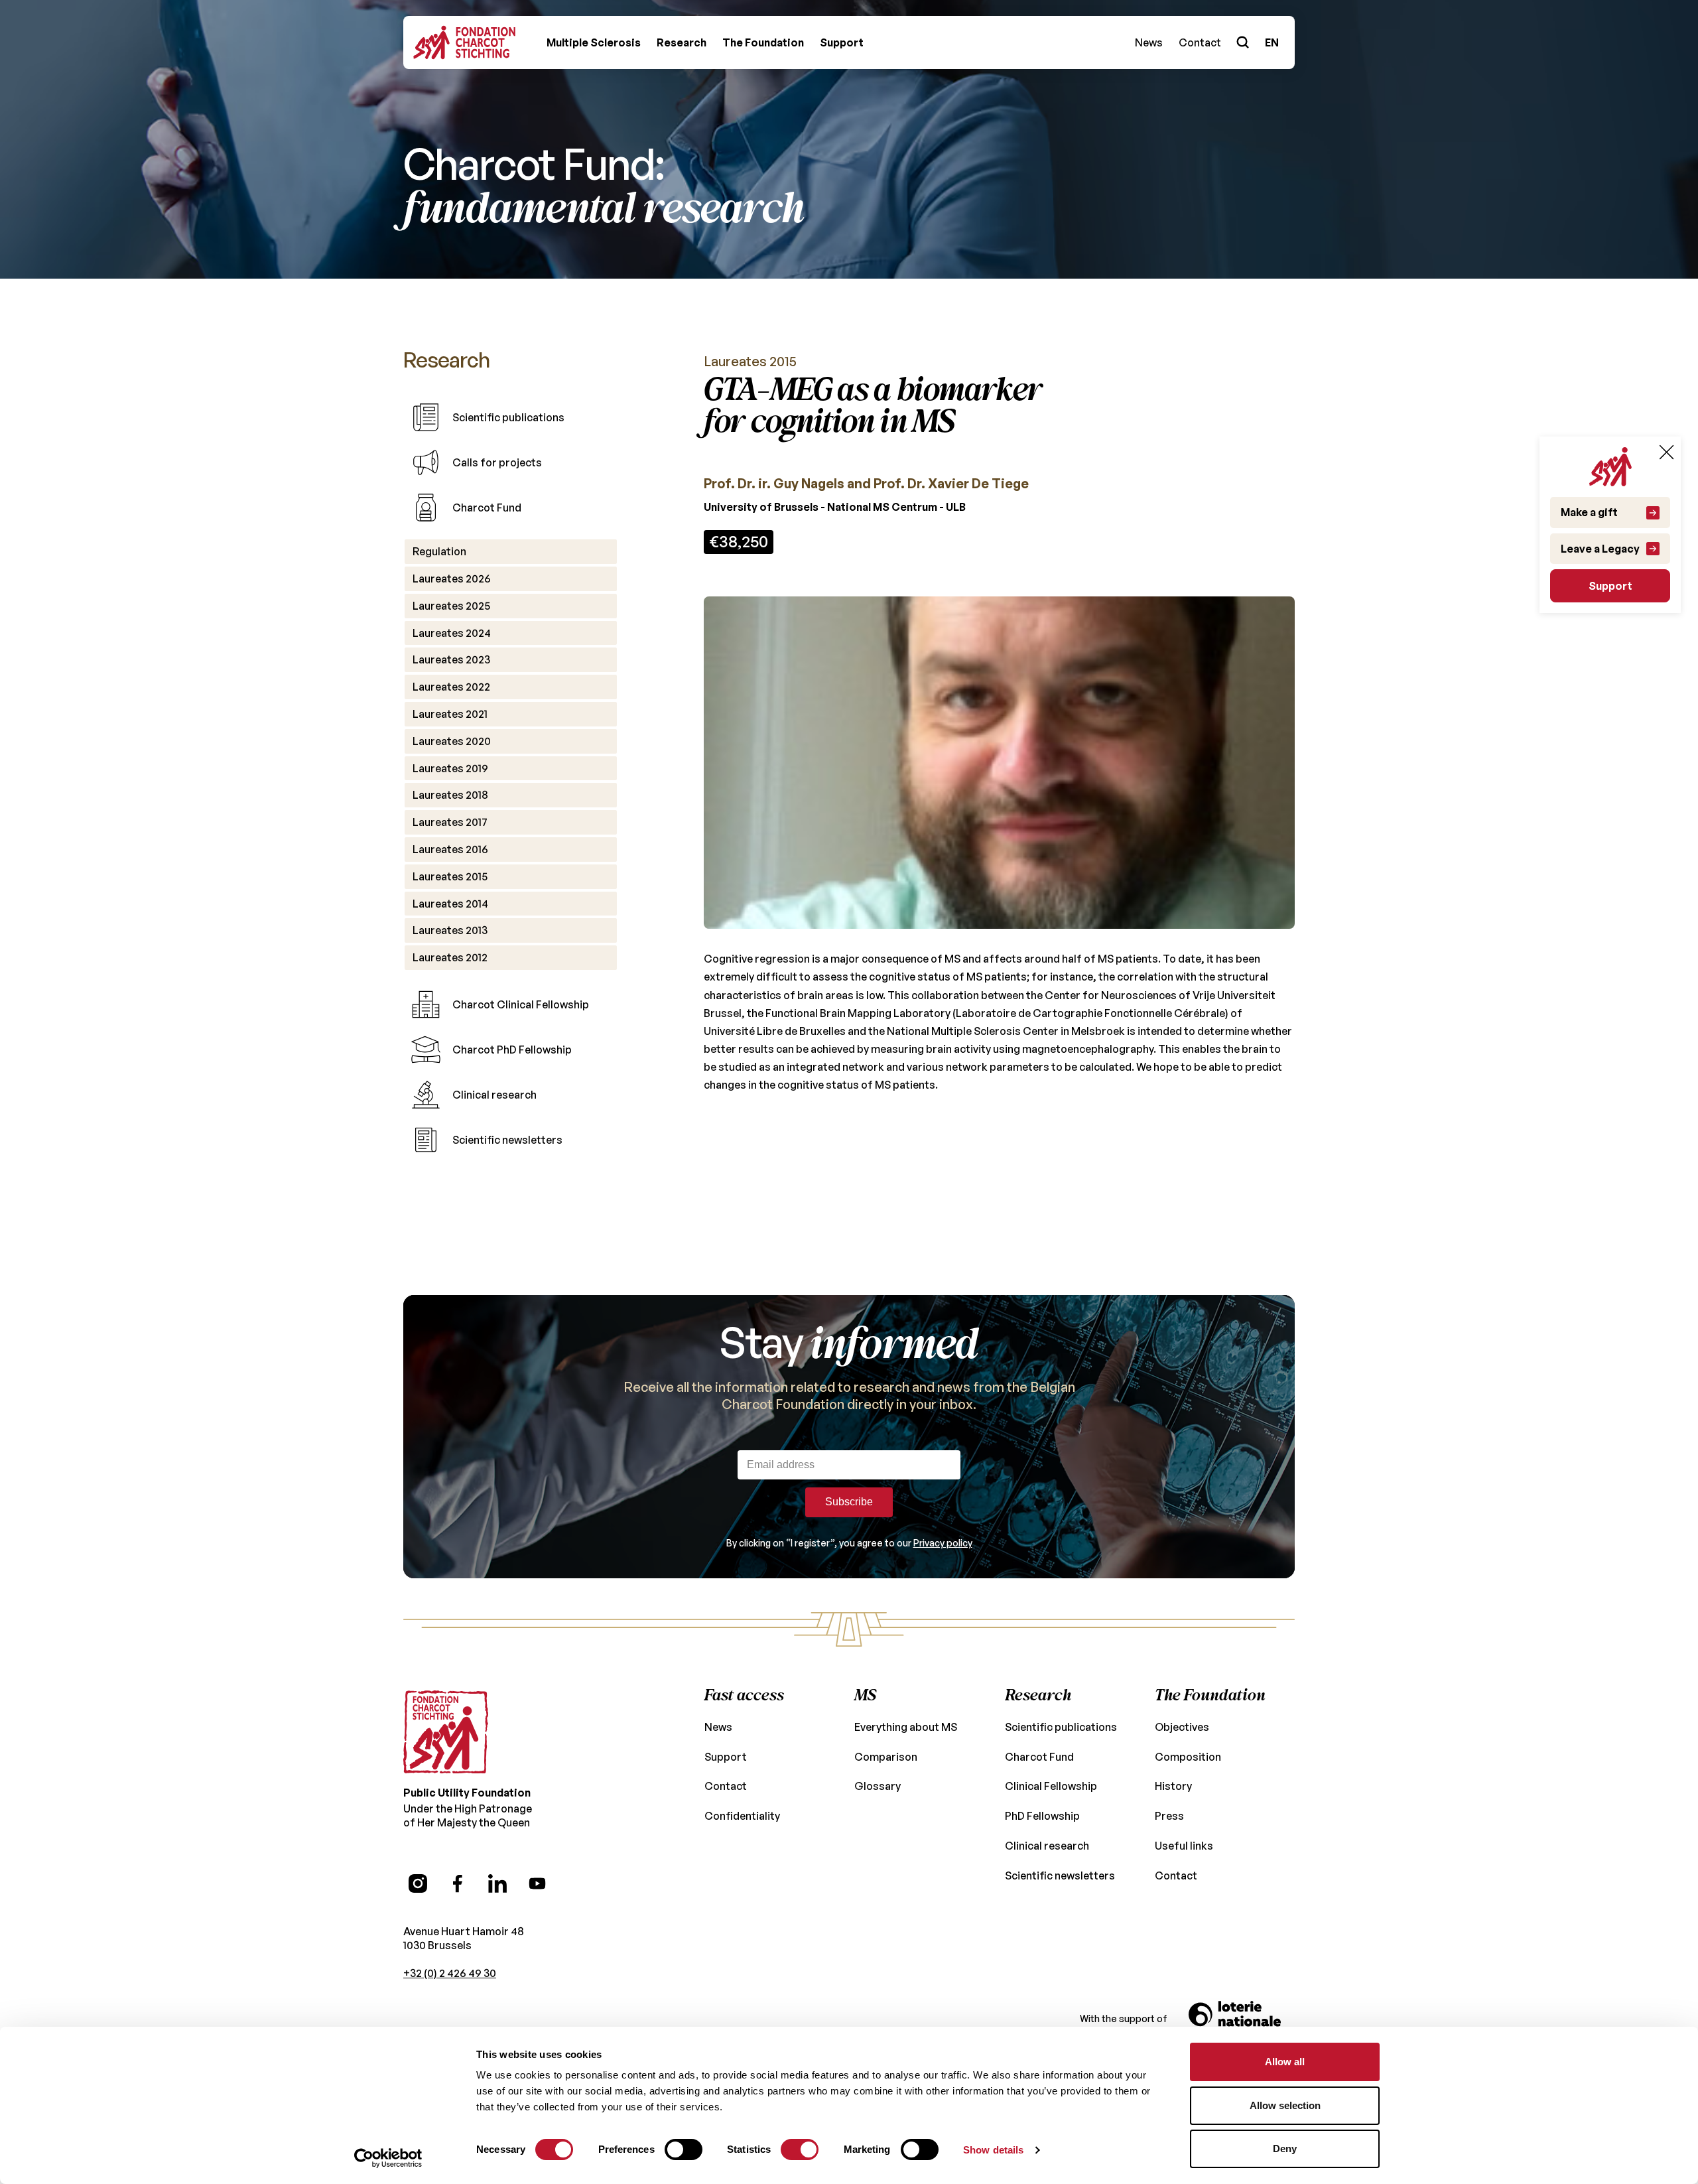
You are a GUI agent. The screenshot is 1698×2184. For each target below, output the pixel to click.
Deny (1285, 2149)
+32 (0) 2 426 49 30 (450, 1973)
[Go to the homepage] (446, 1732)
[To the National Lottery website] (1242, 2019)
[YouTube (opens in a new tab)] (537, 1883)
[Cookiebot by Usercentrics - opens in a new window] (388, 2158)
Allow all (1285, 2062)
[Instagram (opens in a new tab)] (418, 1883)
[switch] (684, 2150)
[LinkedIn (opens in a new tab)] (497, 1883)
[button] (594, 42)
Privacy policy (943, 1543)
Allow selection (1285, 2105)
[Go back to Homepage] (464, 42)
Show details (993, 2150)
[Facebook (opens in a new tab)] (458, 1883)
